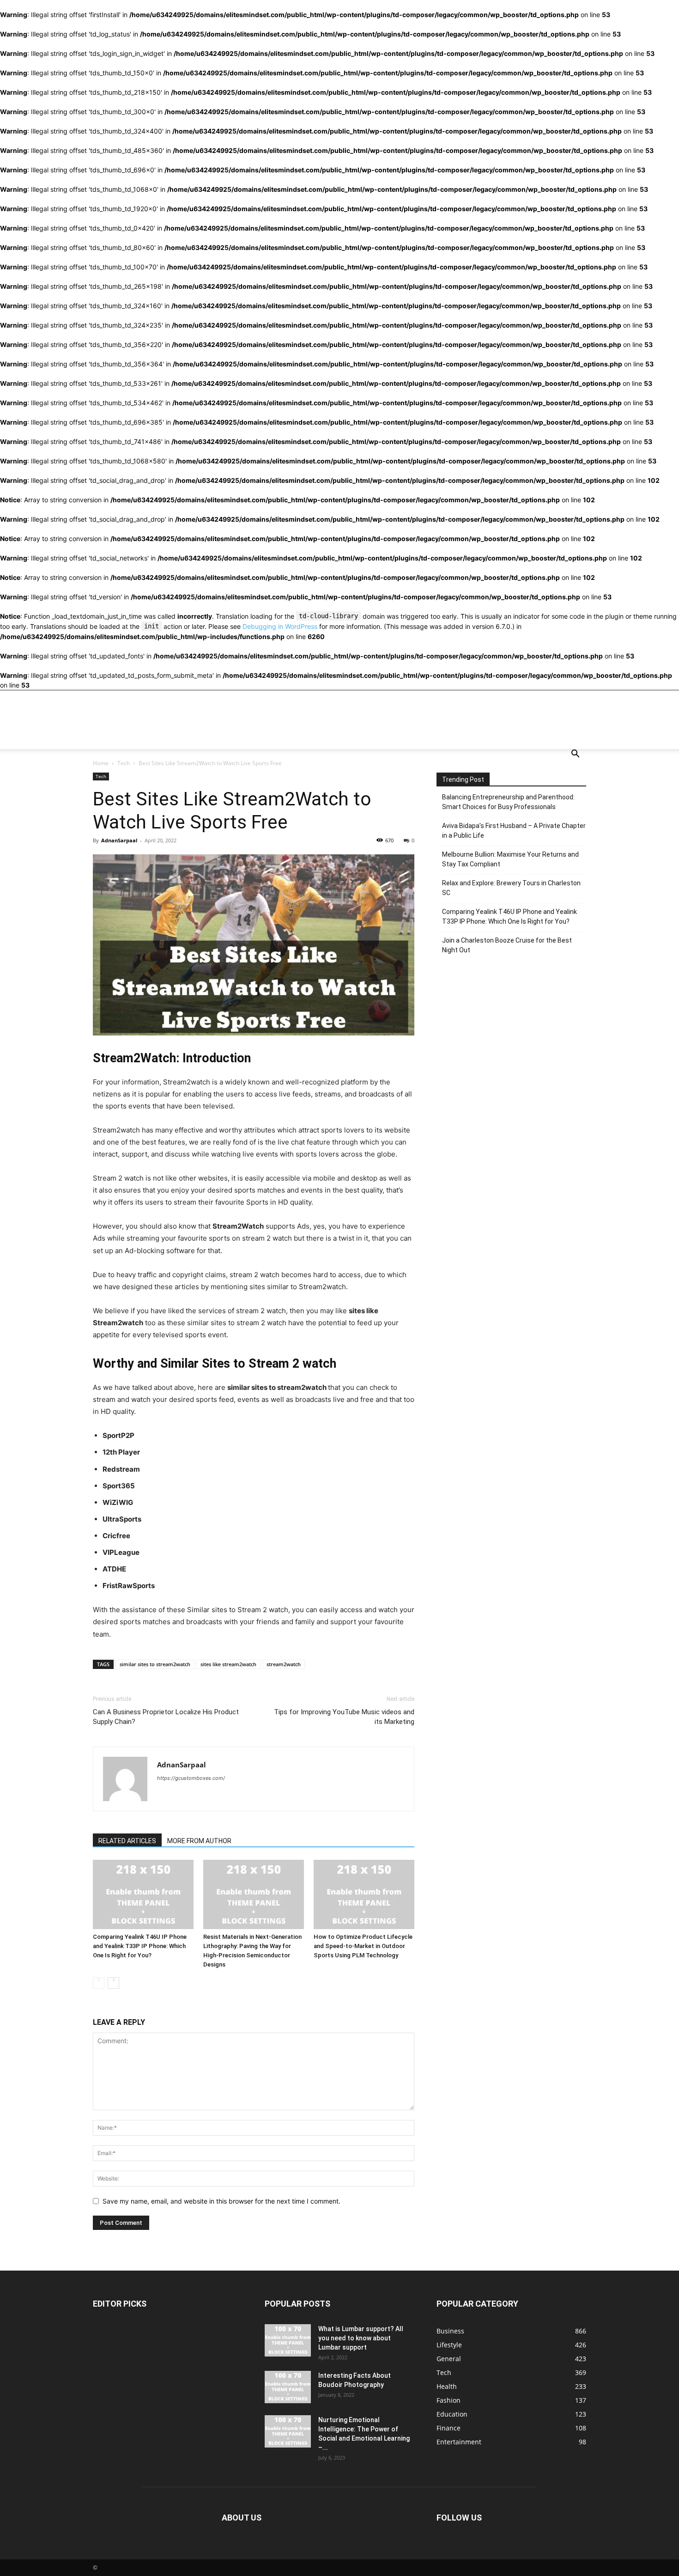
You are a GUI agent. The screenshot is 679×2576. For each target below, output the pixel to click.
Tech (124, 763)
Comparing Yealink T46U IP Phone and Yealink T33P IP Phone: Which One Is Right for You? (140, 1946)
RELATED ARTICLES (127, 1841)
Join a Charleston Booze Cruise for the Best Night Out (507, 945)
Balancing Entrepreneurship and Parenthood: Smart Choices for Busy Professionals (508, 802)
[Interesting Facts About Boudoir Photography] (288, 2387)
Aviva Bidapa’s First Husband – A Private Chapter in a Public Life (514, 831)
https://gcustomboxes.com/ (191, 1778)
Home (101, 763)
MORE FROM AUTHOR (199, 1841)
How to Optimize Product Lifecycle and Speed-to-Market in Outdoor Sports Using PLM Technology (363, 1946)
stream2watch (284, 1664)
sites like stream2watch (228, 1664)
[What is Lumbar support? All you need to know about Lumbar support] (288, 2340)
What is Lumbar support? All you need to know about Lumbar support (361, 2338)
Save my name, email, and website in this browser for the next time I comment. (221, 2201)
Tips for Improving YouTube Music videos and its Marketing (344, 1717)
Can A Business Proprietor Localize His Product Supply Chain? (166, 1717)
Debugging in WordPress (280, 626)
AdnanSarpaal (119, 840)
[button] (575, 755)
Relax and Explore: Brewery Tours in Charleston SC (511, 888)
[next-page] (113, 1983)
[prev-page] (99, 1983)
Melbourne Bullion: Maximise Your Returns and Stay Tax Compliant (510, 859)
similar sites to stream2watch (155, 1664)
